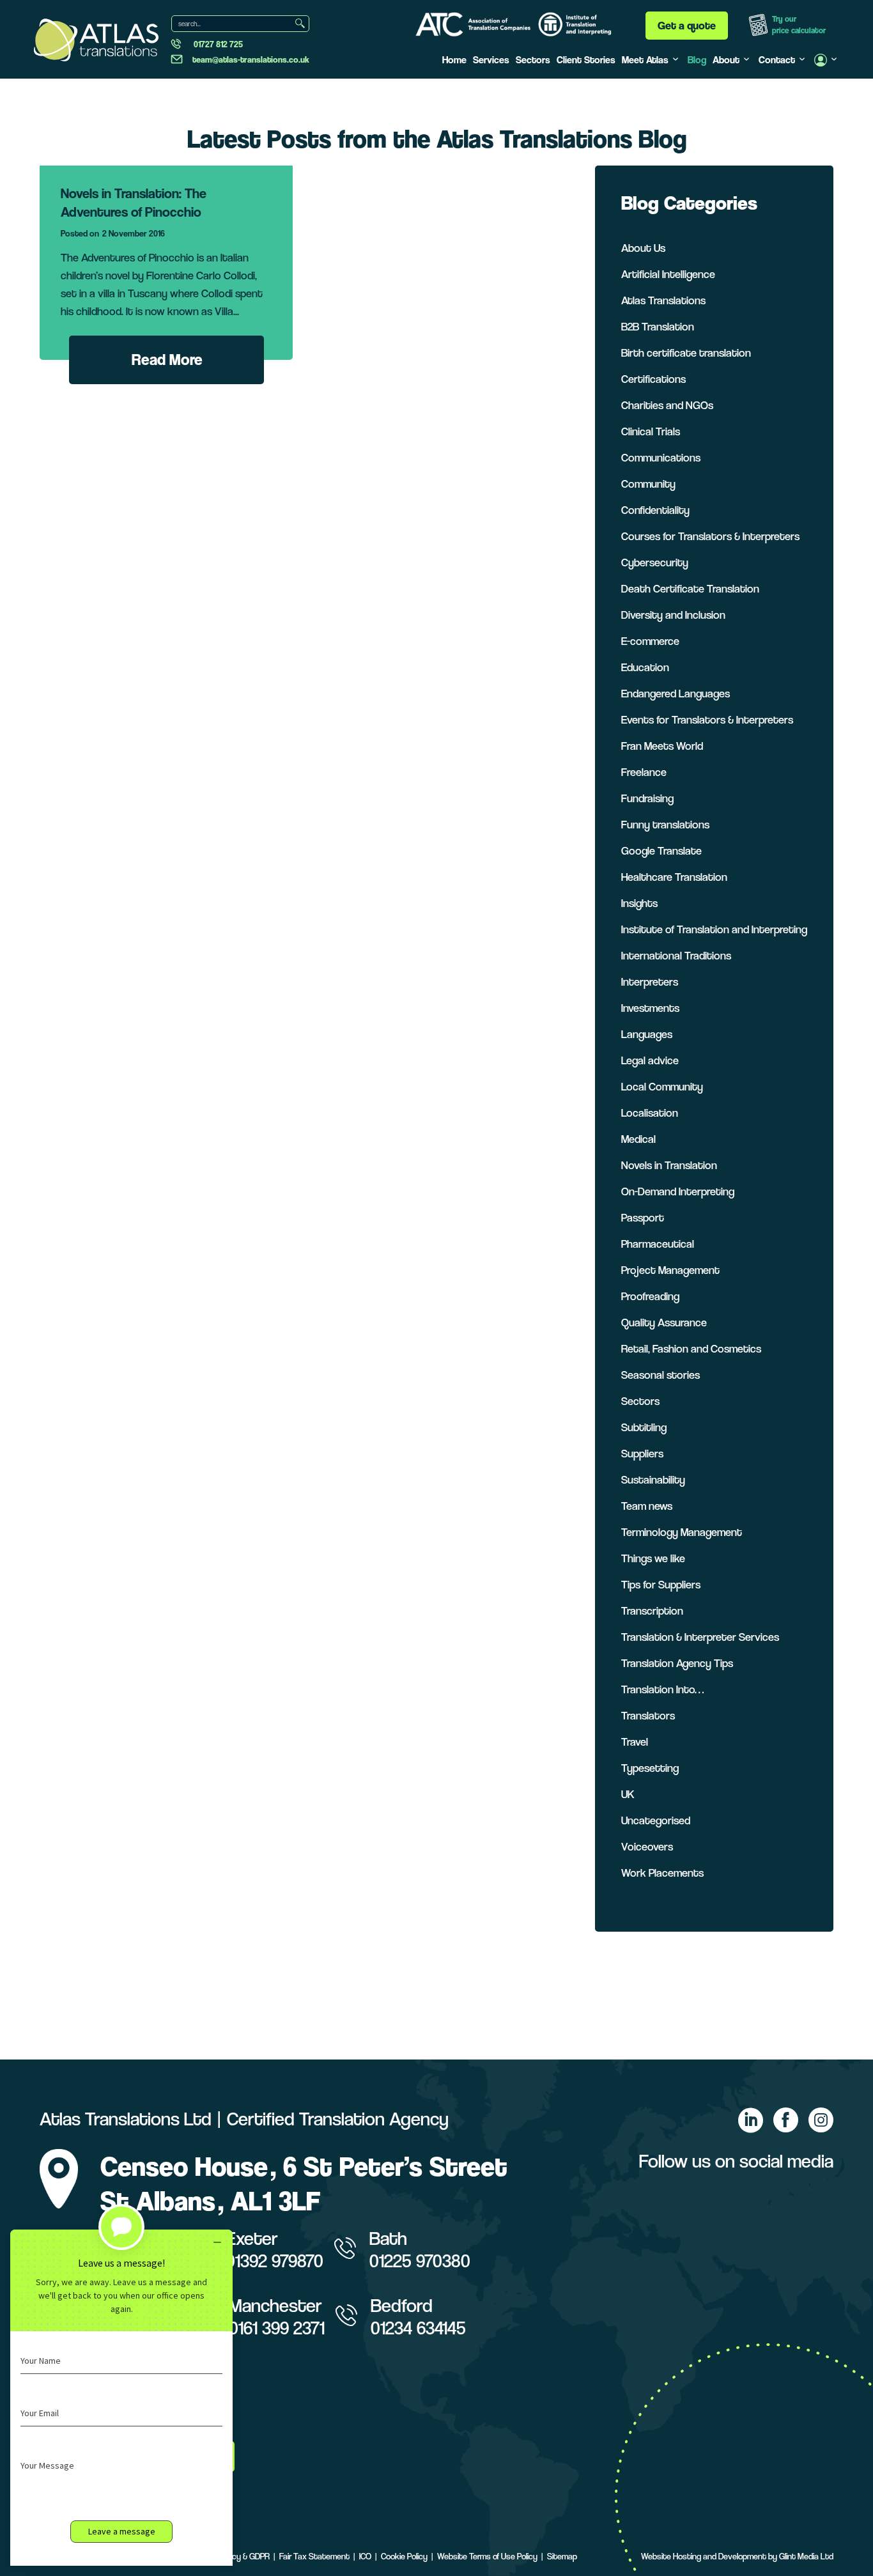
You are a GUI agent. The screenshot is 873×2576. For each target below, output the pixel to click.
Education (645, 667)
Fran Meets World (662, 746)
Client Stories (586, 60)
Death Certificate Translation (690, 588)
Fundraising (647, 798)
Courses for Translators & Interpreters (710, 536)
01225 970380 (420, 2261)
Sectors (533, 60)
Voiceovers (647, 1846)
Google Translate (661, 850)
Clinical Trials (651, 431)
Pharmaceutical (658, 1244)
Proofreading (650, 1296)
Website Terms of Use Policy (487, 2556)
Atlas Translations (663, 300)
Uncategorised (656, 1820)
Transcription (652, 1610)
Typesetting (650, 1768)
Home (454, 60)
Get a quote (687, 25)
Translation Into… (662, 1689)
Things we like (653, 1558)
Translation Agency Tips (677, 1663)
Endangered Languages (676, 693)
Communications (661, 457)
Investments (650, 1008)
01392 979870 (274, 2261)
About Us (643, 248)
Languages (647, 1034)
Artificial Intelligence (668, 274)
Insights (639, 903)
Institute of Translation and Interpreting (714, 929)
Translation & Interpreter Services (700, 1637)
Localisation (650, 1113)
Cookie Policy (404, 2556)
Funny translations (665, 824)
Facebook (785, 2120)
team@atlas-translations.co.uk (251, 59)
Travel (635, 1742)
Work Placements (662, 1873)
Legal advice (650, 1060)
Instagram (821, 2120)
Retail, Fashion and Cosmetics (691, 1348)
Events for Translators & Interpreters (707, 719)
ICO (365, 2556)
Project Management (670, 1270)
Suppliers (642, 1453)
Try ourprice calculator (799, 25)
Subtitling (644, 1427)
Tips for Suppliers (661, 1584)
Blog (697, 60)
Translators (648, 1715)
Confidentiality (655, 510)
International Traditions (676, 955)
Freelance (644, 772)
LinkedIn (750, 2120)
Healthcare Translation (674, 877)
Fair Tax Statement (314, 2556)
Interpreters (650, 982)
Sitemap (562, 2556)
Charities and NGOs (667, 405)
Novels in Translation (669, 1165)
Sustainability (653, 1479)
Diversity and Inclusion (673, 615)
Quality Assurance (664, 1322)
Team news (647, 1506)
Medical (638, 1139)
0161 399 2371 (277, 2328)
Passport (643, 1217)
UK (628, 1794)
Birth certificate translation (686, 353)
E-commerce (650, 641)
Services (491, 60)
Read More (167, 360)
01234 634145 (418, 2328)
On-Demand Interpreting (678, 1191)
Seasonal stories (661, 1375)
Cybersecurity (655, 562)
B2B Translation (658, 326)
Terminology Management (682, 1532)
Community (648, 484)
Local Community (662, 1086)
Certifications (653, 379)
